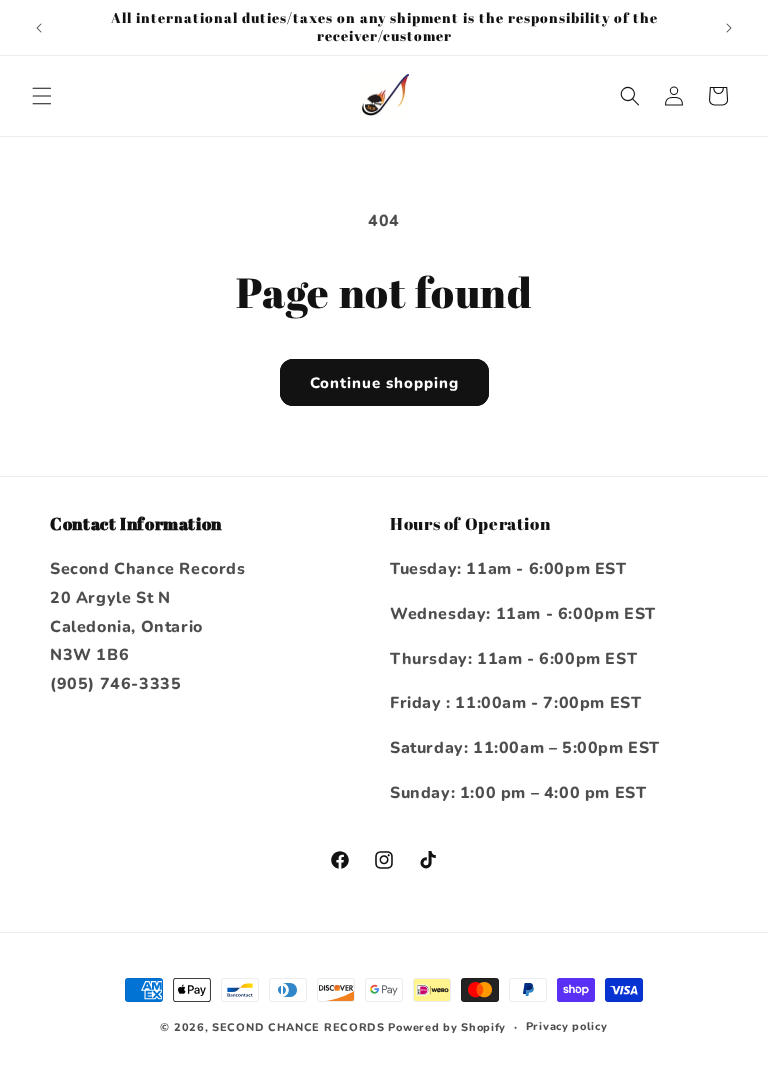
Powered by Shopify (447, 1027)
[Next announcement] (729, 28)
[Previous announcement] (39, 28)
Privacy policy (567, 1026)
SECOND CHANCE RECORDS (298, 1027)
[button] (42, 96)
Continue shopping (384, 383)
